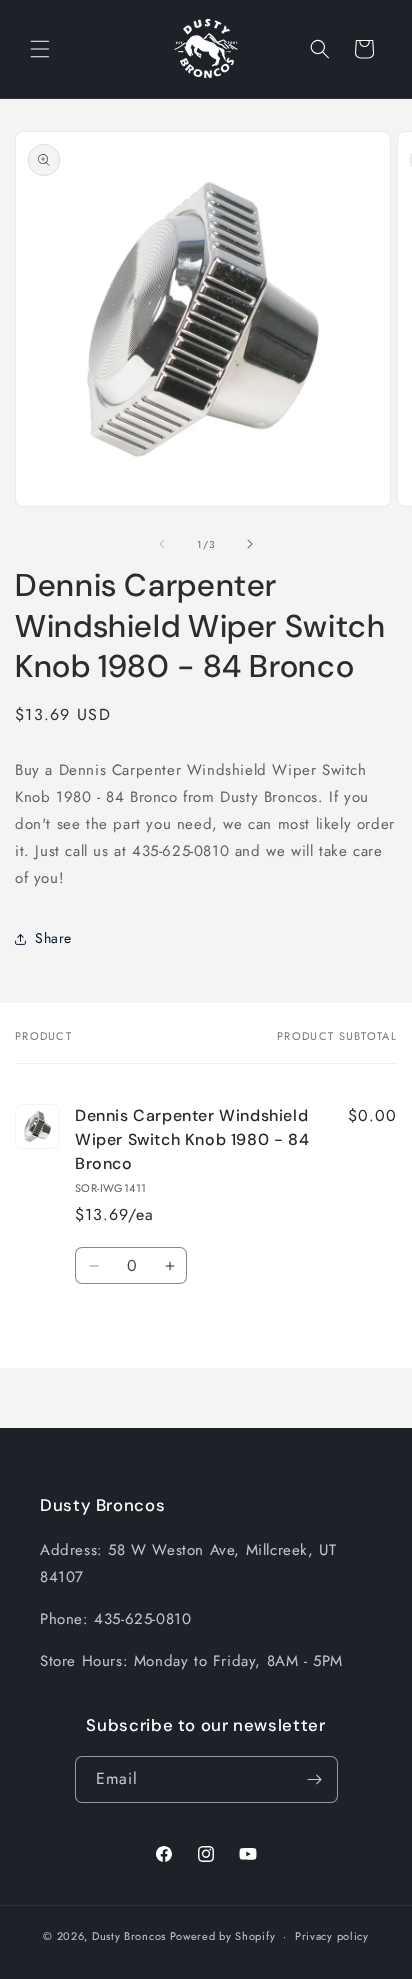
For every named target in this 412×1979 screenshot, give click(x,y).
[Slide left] (162, 544)
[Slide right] (250, 544)
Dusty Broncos (129, 1936)
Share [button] (53, 938)
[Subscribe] (315, 1779)
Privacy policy (332, 1936)
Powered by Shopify (223, 1936)
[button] (40, 49)
